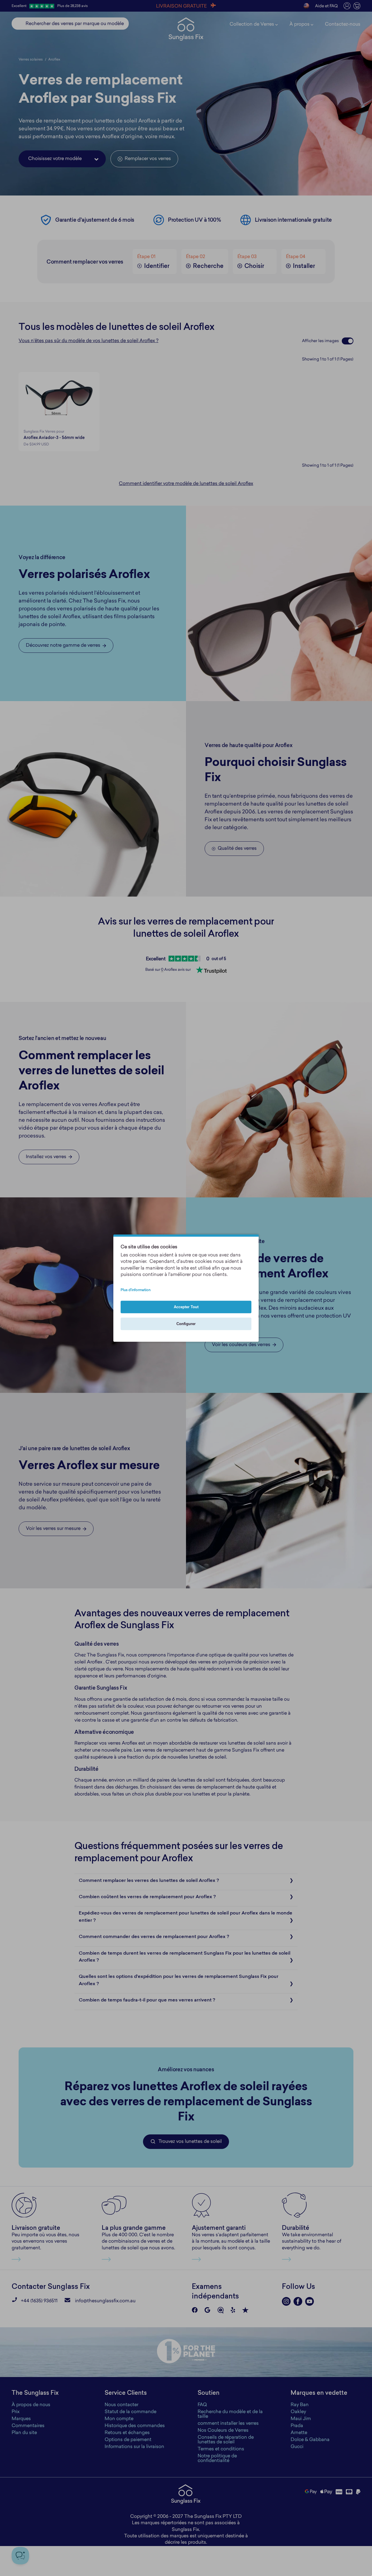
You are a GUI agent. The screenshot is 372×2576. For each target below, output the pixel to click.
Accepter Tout (186, 1307)
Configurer (186, 1324)
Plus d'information (136, 1290)
